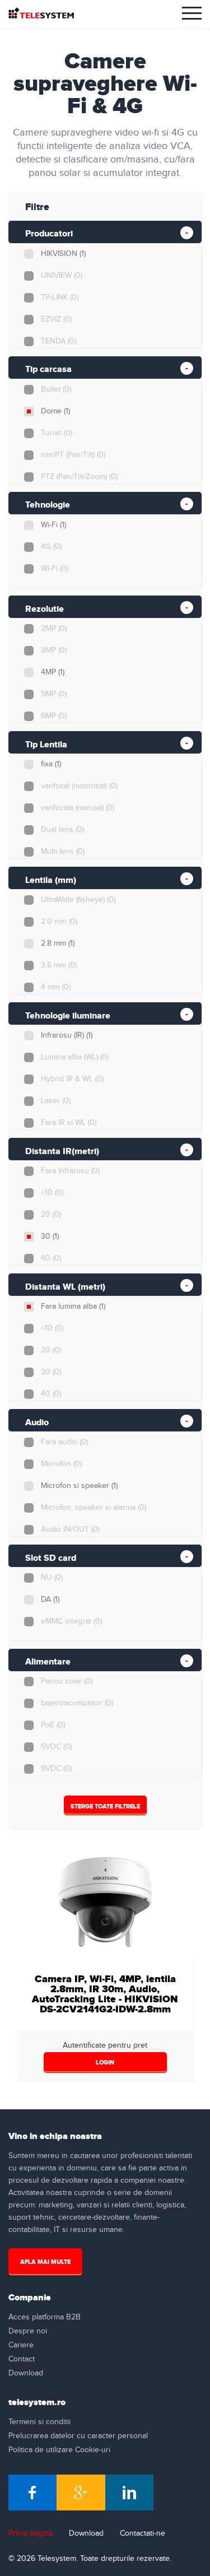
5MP (54, 694)
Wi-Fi (53, 525)
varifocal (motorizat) (79, 786)
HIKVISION (63, 254)
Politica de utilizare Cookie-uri (59, 2450)
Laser (56, 1101)
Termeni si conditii (39, 2422)
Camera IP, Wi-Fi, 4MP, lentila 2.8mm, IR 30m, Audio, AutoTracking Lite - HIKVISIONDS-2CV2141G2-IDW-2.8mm (105, 1994)
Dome (55, 411)
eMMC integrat (71, 1621)
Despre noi (28, 2331)
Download (26, 2373)
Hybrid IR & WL (72, 1079)
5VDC (56, 1747)
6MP (54, 716)
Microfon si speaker (79, 1486)
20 (51, 1215)
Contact (22, 2359)
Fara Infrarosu (70, 1171)
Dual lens (62, 830)
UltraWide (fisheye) (78, 900)
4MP (53, 672)
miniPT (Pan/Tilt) (73, 455)
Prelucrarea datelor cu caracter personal (78, 2436)
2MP (54, 629)
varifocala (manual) (78, 808)
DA (50, 1599)
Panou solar (67, 1681)
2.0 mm (59, 922)
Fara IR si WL (69, 1123)
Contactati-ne (143, 2533)
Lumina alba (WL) (75, 1057)
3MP (54, 650)
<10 (52, 1193)
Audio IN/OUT (70, 1529)
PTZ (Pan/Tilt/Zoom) (79, 477)
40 (51, 1258)
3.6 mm (59, 965)
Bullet (56, 389)
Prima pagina (31, 2533)
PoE (53, 1725)
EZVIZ (56, 319)
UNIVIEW (62, 276)
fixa (51, 764)
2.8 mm (58, 943)
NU (52, 1578)
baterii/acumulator (77, 1703)
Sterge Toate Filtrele (105, 1807)
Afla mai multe (45, 2262)
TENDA (59, 341)
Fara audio (64, 1442)
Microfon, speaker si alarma (94, 1508)
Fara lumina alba (73, 1306)
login (105, 2063)
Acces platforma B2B (45, 2317)
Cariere (21, 2345)
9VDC (56, 1769)
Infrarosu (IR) (67, 1035)
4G (51, 547)
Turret (57, 433)
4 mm (56, 987)
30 (50, 1236)
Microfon (61, 1464)
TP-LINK (60, 297)
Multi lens (63, 852)
